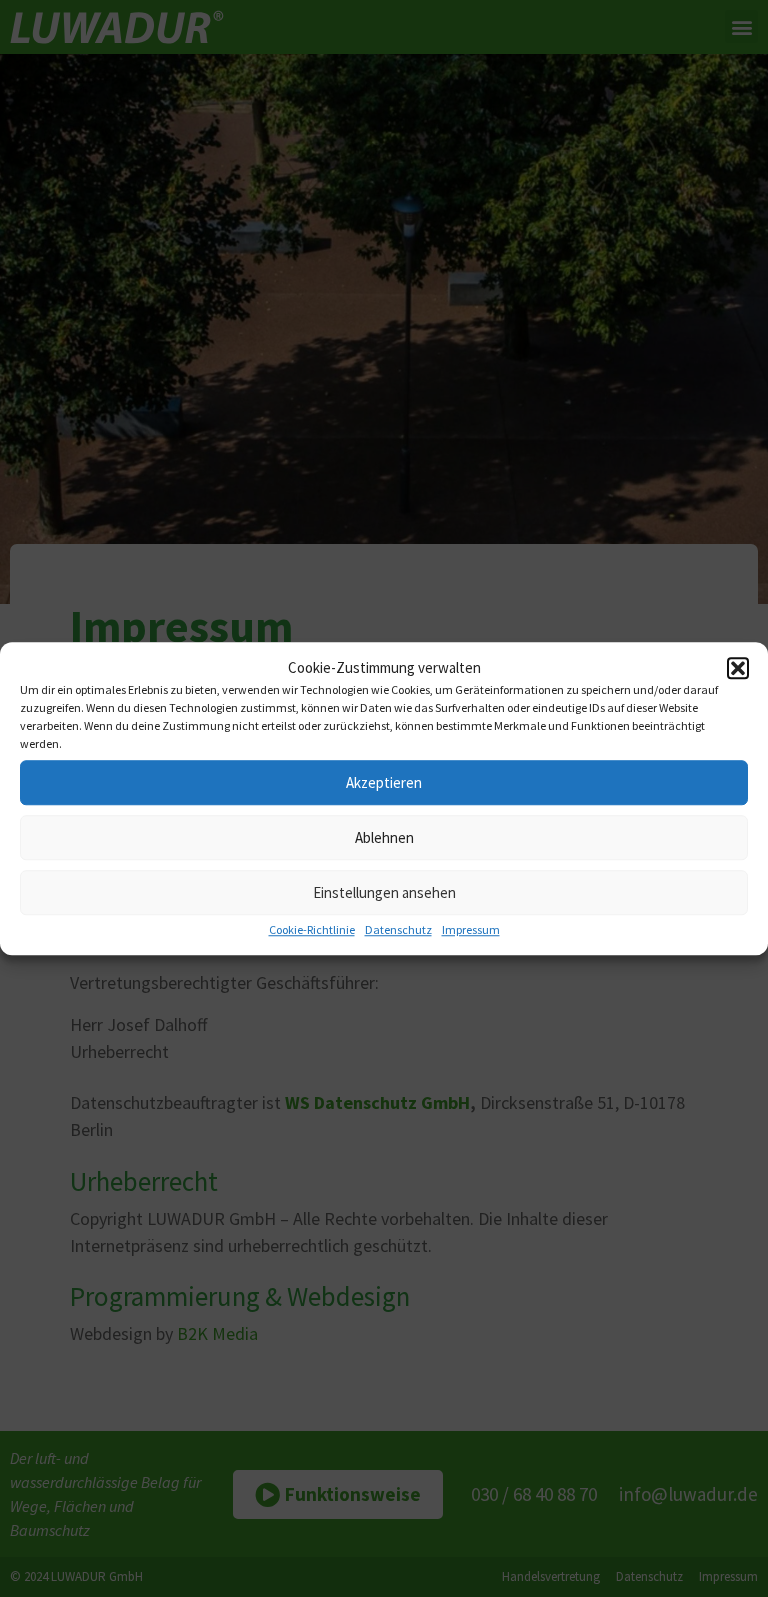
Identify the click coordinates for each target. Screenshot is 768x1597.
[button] (738, 668)
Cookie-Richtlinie (312, 929)
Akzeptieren (384, 782)
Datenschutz (398, 929)
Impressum (471, 929)
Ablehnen (384, 837)
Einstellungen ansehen (384, 892)
